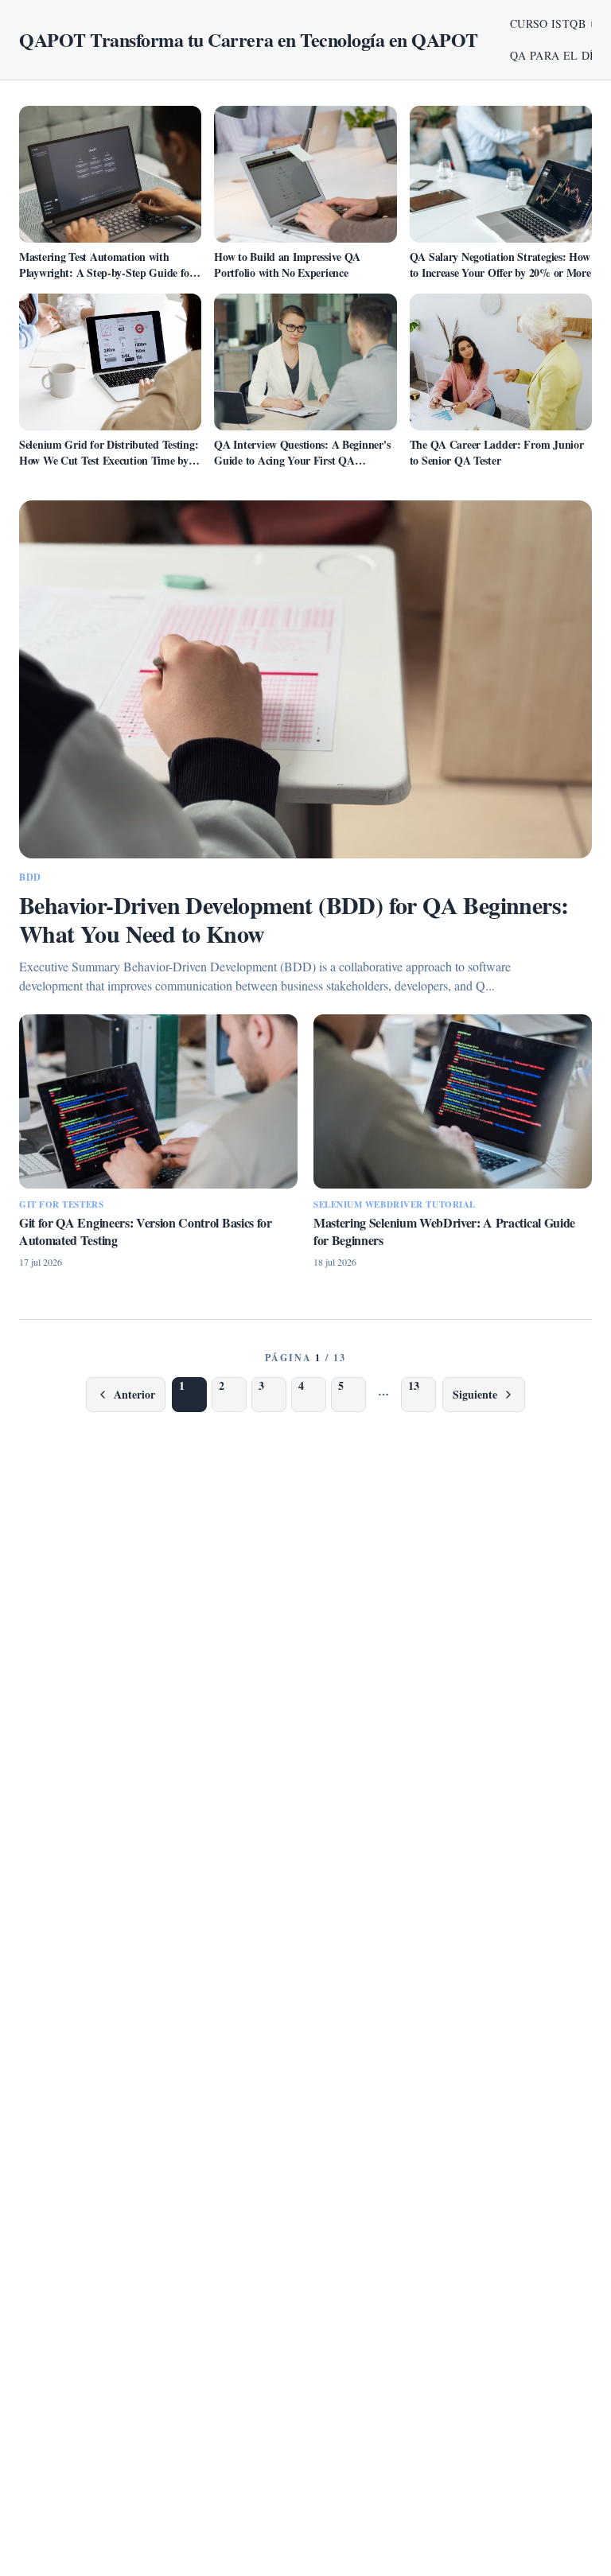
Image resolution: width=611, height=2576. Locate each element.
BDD (30, 877)
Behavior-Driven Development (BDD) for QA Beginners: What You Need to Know (294, 919)
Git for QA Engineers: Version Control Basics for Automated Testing (146, 1231)
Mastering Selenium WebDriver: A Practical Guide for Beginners (444, 1231)
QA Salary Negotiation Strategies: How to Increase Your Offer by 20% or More (500, 265)
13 (414, 1385)
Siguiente (475, 1394)
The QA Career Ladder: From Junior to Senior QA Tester (497, 452)
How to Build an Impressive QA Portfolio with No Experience (287, 265)
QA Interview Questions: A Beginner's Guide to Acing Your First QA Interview (302, 460)
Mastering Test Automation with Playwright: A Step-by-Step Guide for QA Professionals (107, 272)
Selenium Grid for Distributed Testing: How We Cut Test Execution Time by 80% (109, 460)
